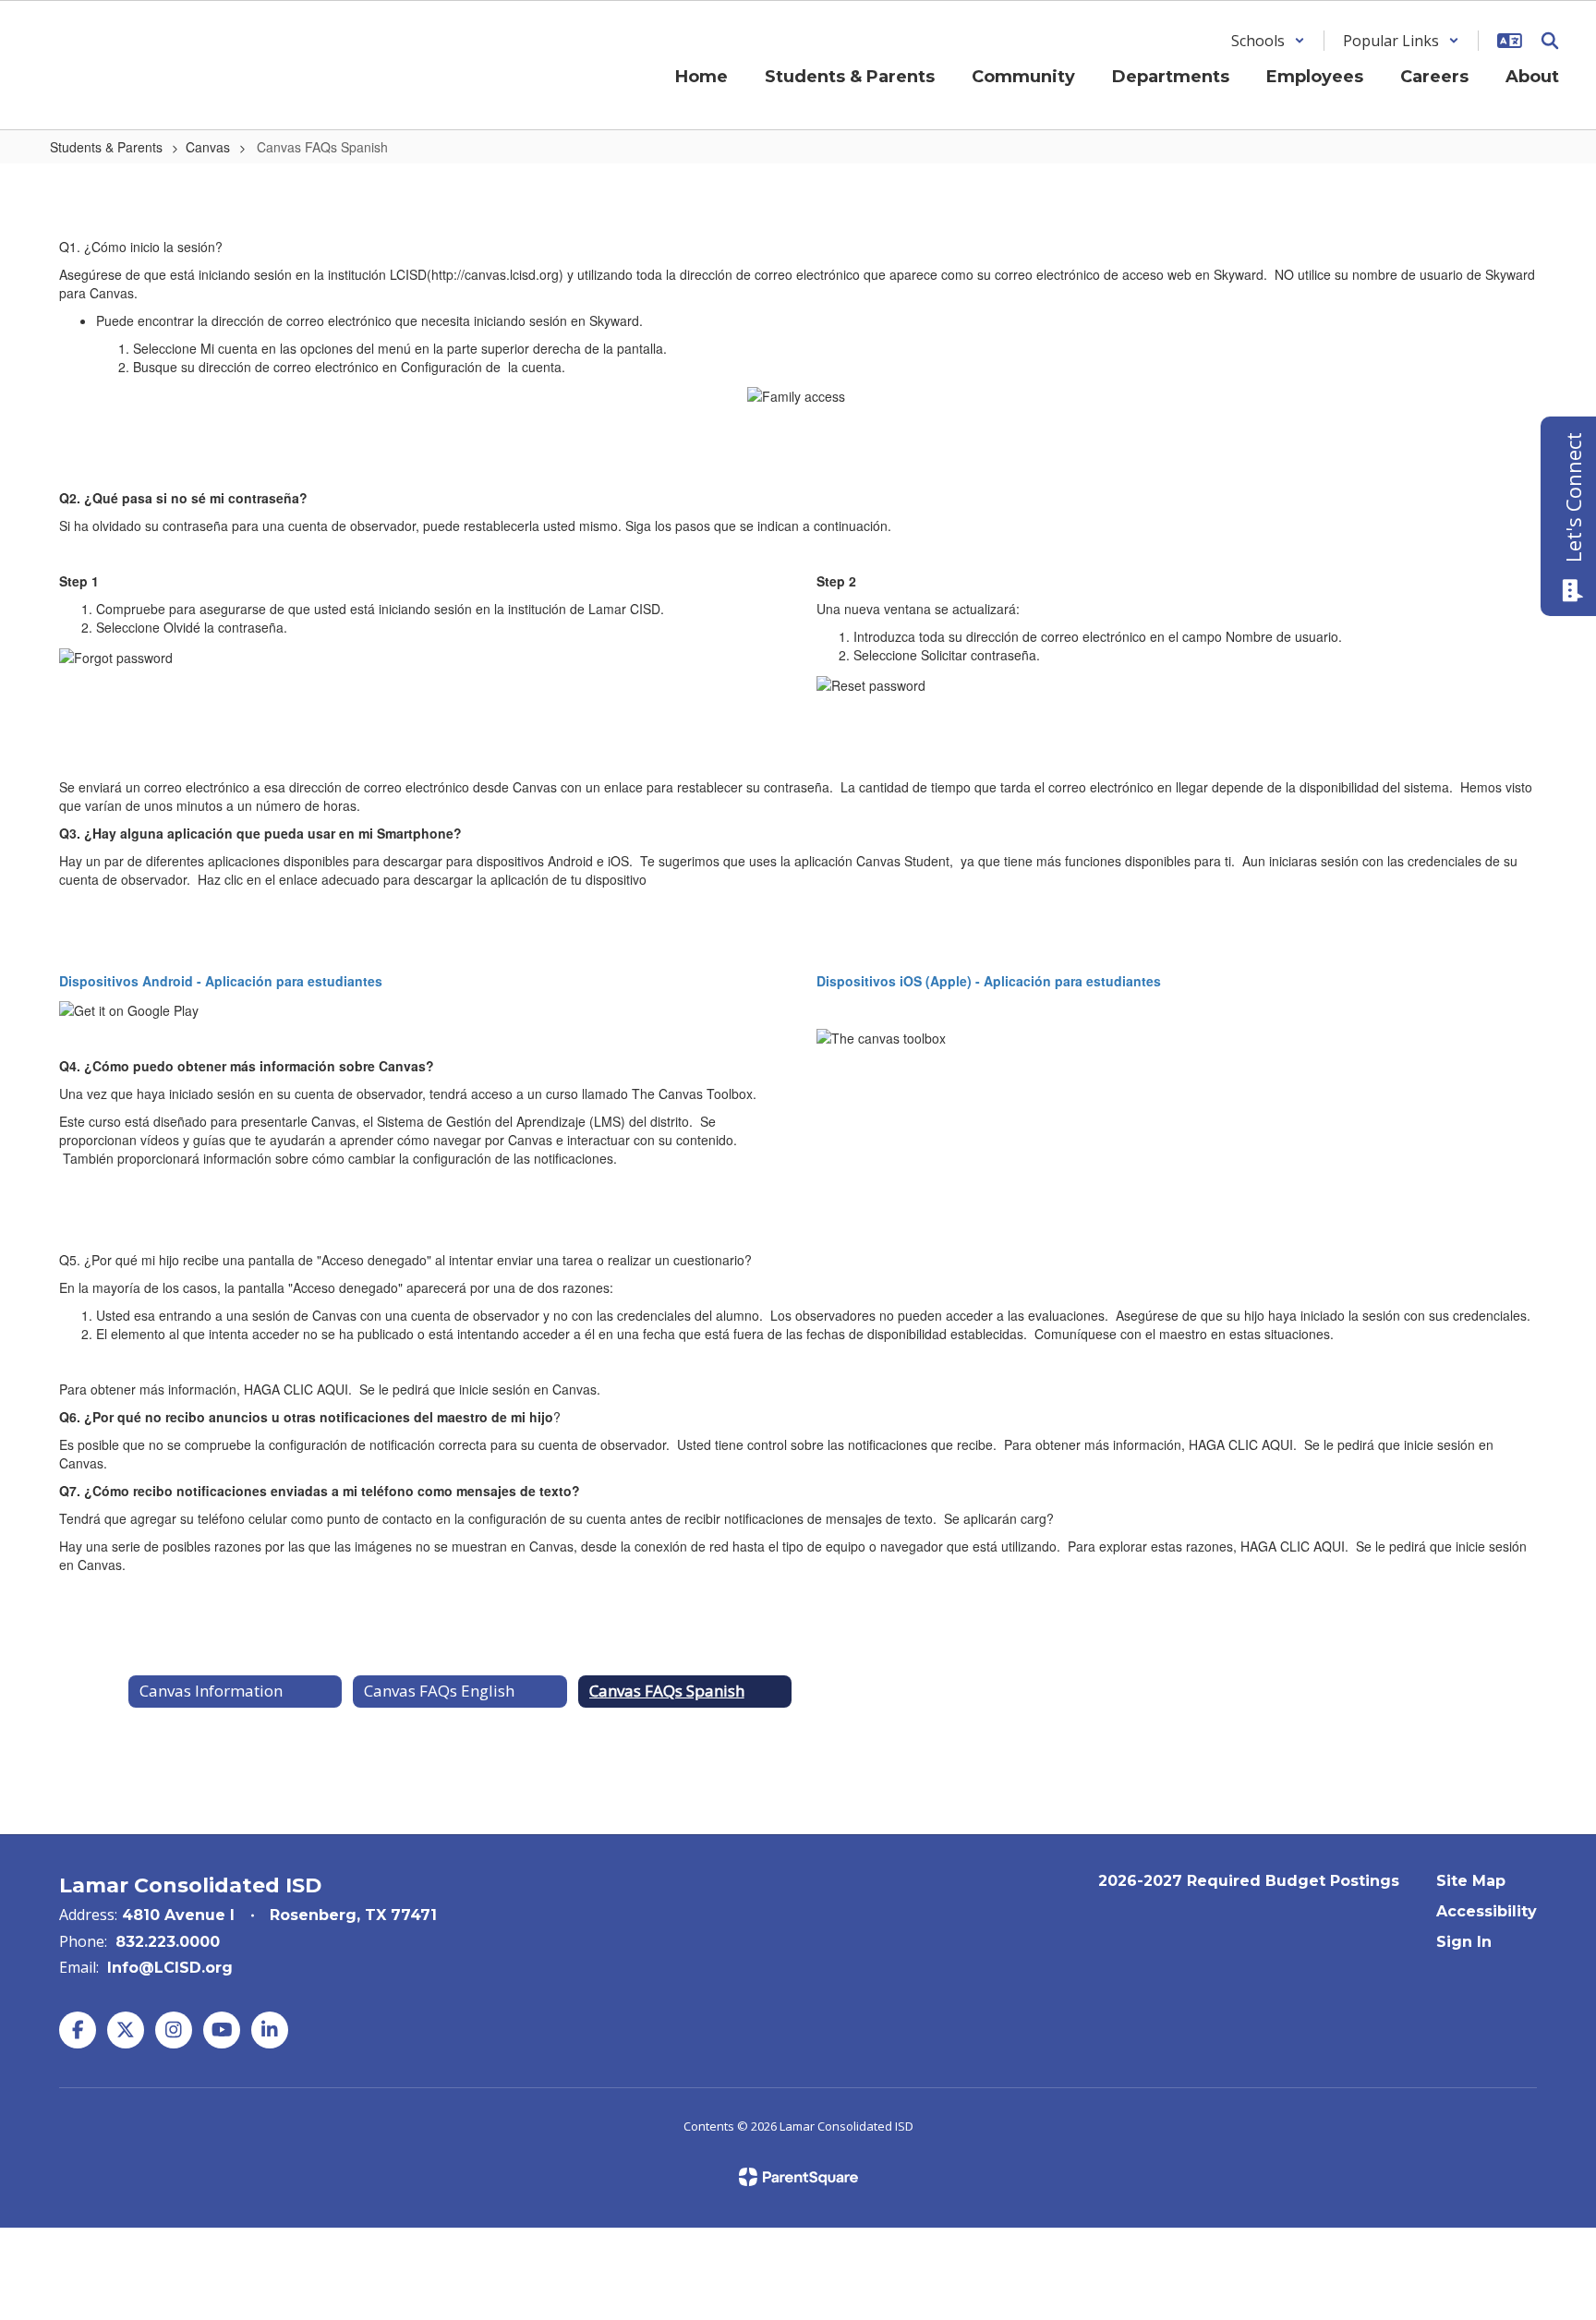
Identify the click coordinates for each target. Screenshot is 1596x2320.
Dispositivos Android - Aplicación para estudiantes (221, 981)
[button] (1268, 41)
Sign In (1464, 1942)
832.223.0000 (168, 1942)
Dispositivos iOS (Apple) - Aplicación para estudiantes (989, 981)
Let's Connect (1573, 497)
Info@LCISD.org (170, 1968)
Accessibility (1487, 1911)
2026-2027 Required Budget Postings (1249, 1881)
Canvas (208, 147)
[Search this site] (1550, 41)
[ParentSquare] (798, 2177)
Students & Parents (106, 147)
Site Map (1471, 1881)
